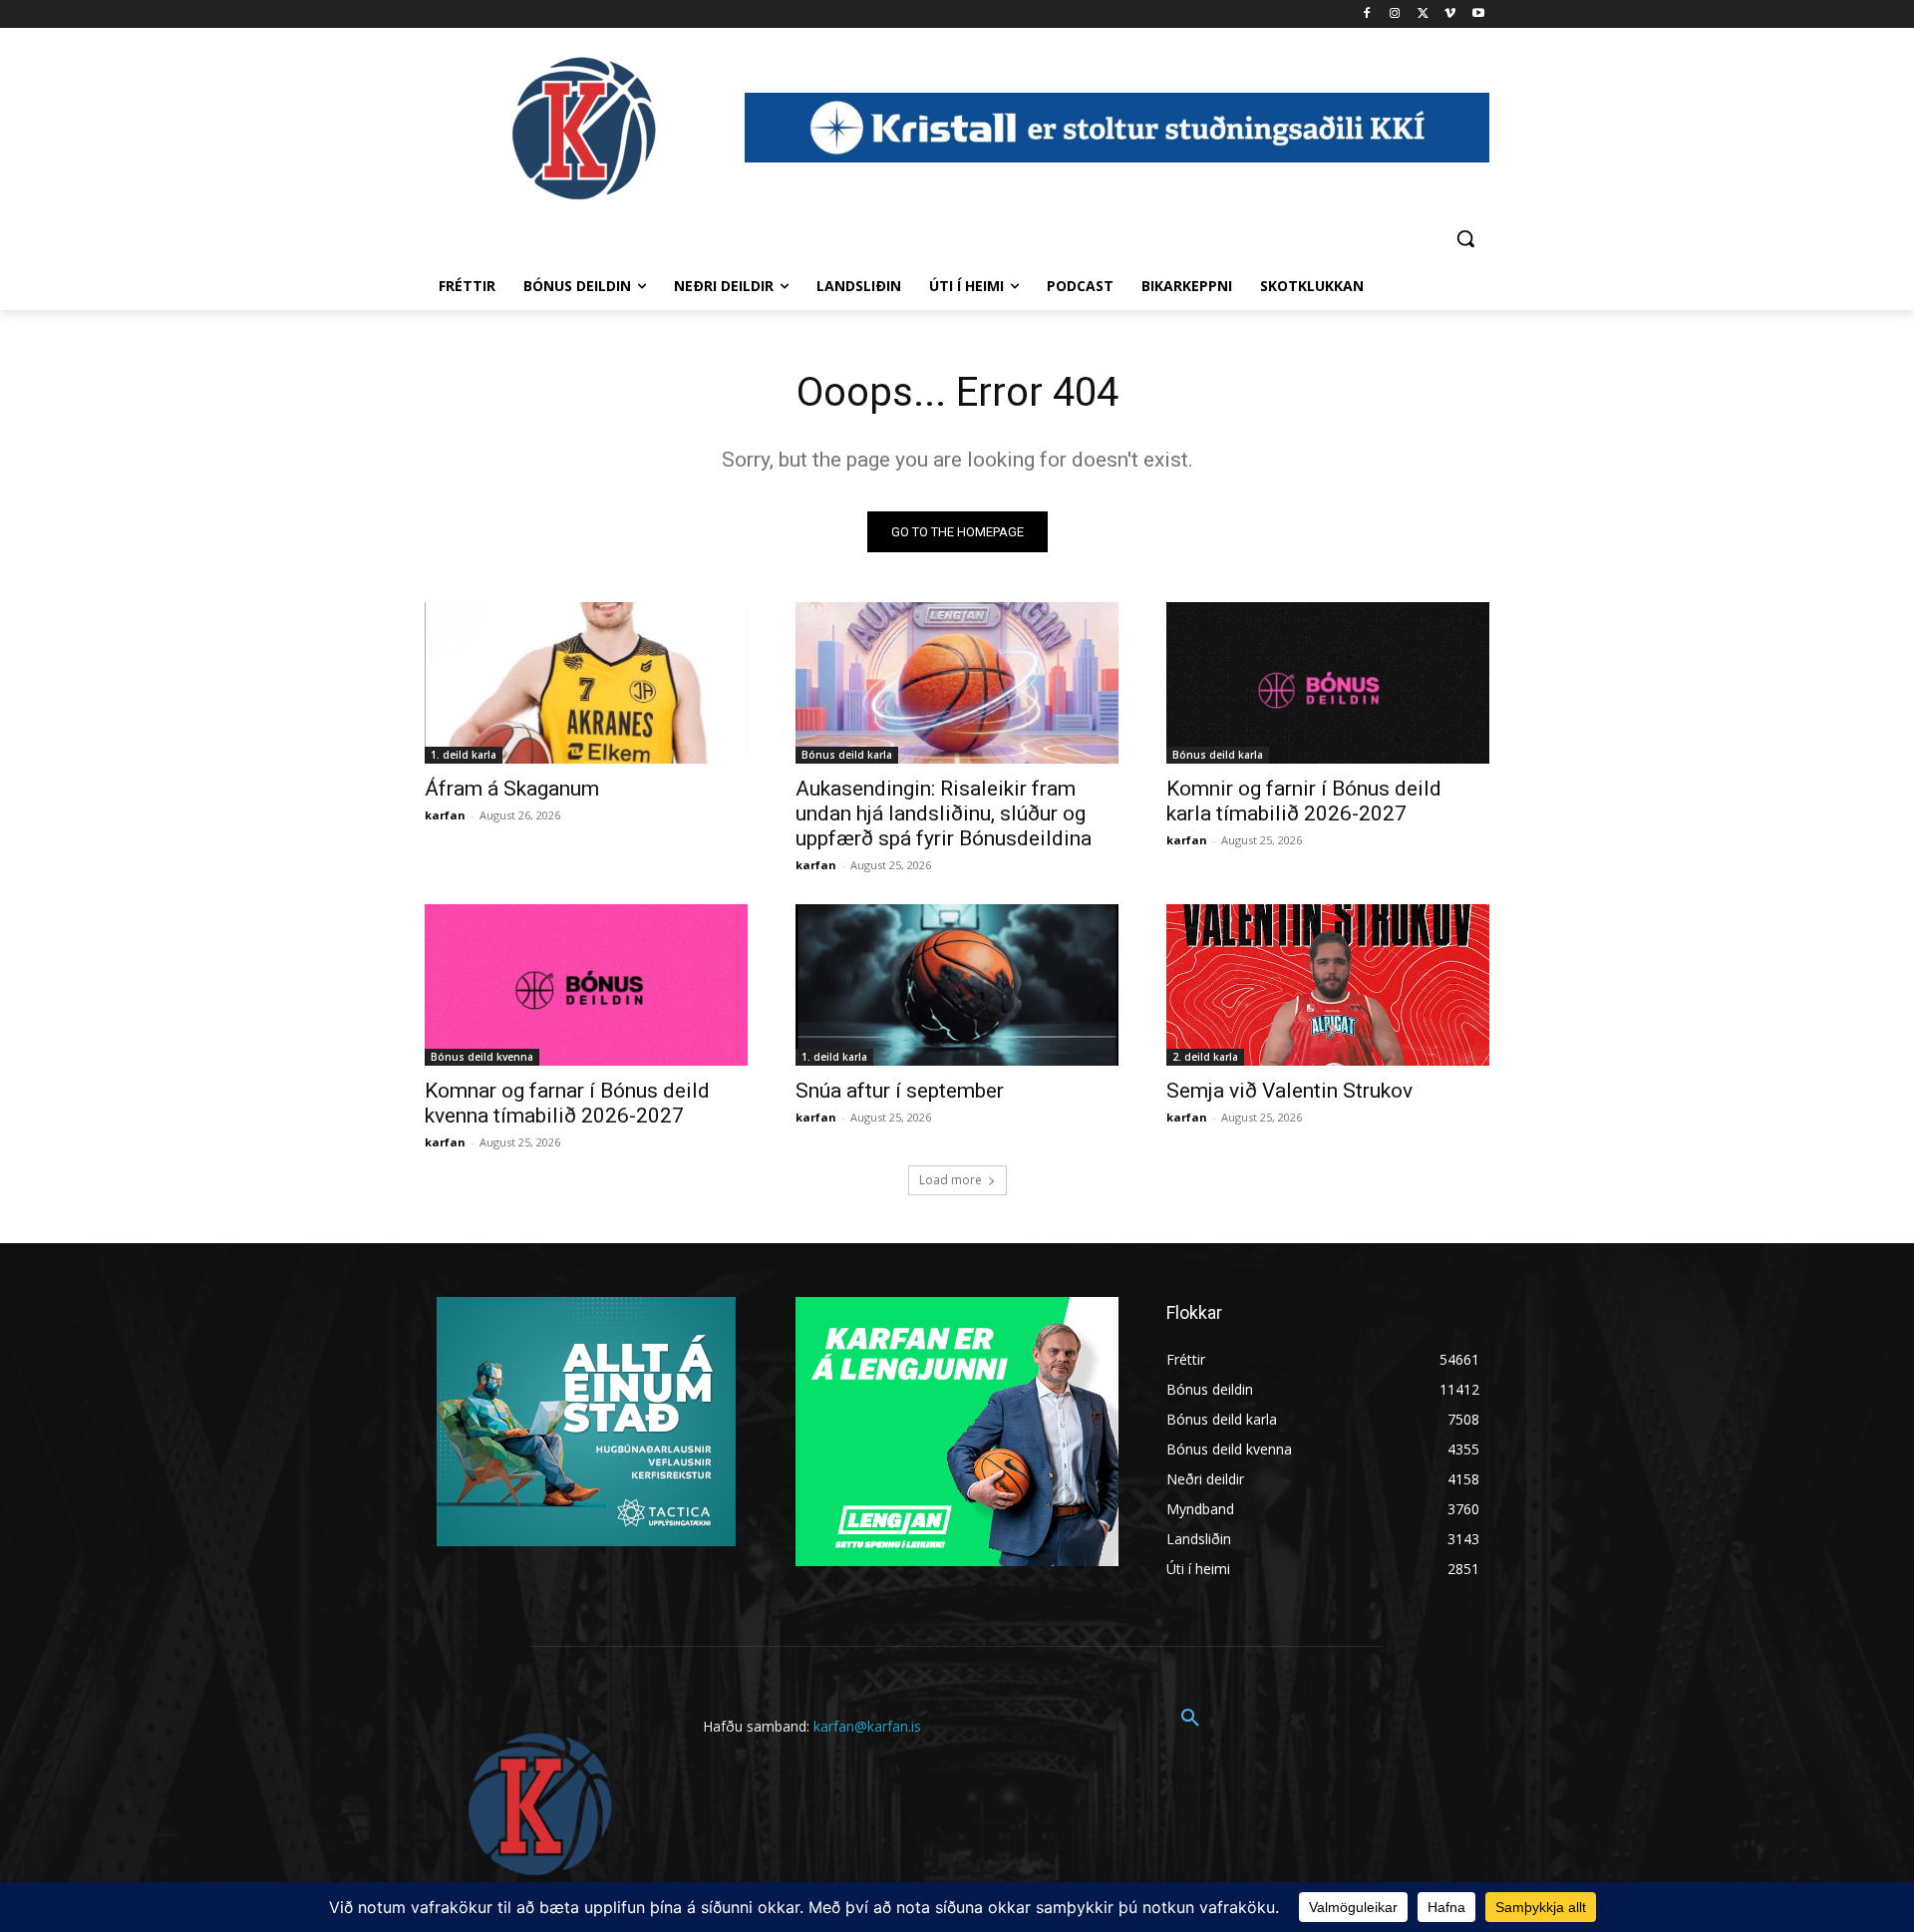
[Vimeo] (1450, 14)
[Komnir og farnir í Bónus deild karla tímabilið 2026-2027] (1328, 683)
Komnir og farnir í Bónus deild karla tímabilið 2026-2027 (1304, 801)
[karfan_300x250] (586, 1422)
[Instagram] (1395, 14)
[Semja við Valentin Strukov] (1328, 985)
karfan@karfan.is (867, 1726)
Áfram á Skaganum (512, 789)
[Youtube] (1478, 14)
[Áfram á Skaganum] (586, 683)
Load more (951, 1180)
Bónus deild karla (847, 755)
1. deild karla (464, 755)
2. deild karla (1205, 1057)
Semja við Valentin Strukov (1289, 1091)
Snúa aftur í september (900, 1091)
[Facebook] (1367, 14)
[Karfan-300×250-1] (957, 1432)
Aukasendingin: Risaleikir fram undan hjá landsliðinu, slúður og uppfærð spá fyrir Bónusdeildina (944, 813)
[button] (1465, 238)
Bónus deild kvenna (482, 1057)
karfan (445, 815)
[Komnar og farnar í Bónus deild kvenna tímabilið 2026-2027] (586, 985)
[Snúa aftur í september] (957, 985)
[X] (1423, 14)
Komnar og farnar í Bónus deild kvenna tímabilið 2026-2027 (567, 1103)
